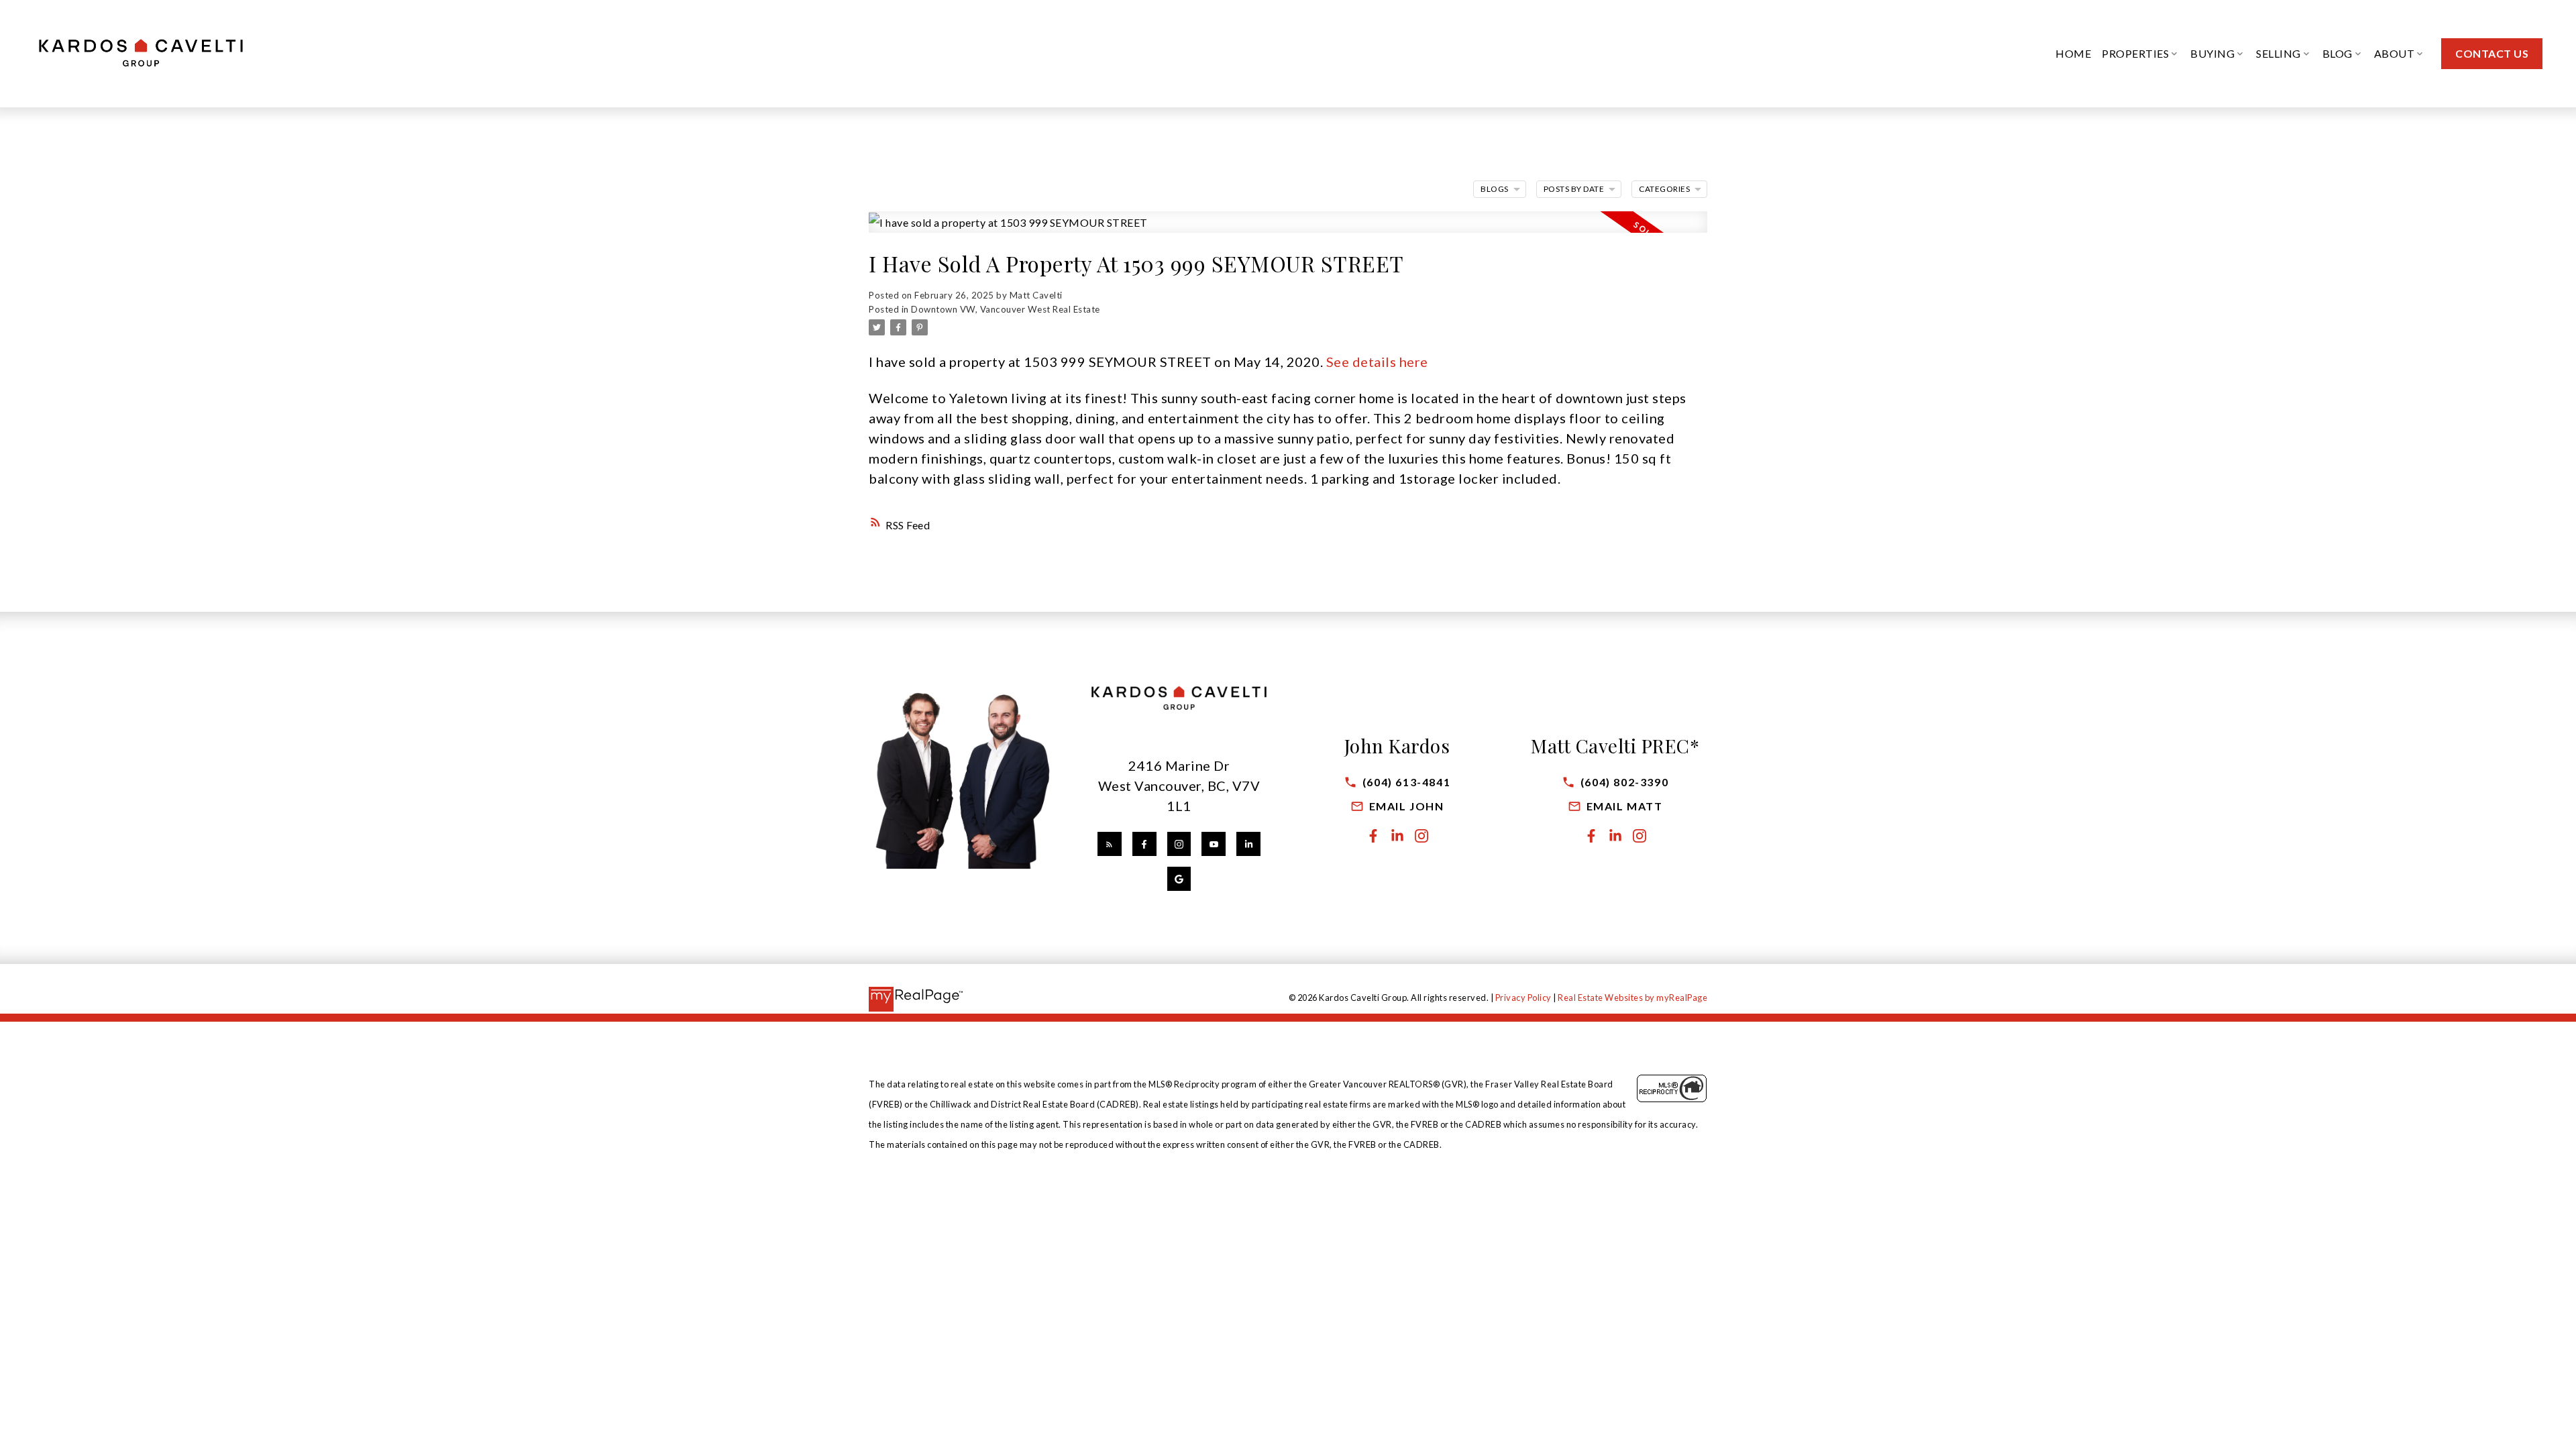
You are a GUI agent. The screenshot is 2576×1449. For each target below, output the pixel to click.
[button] (2492, 54)
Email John (1407, 806)
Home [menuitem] (2073, 53)
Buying (2212, 53)
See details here (1377, 362)
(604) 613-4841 (1406, 782)
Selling (2278, 53)
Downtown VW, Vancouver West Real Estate (1006, 309)
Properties (2135, 53)
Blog (2338, 53)
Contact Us (2492, 53)
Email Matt (1625, 806)
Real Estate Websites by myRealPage (1632, 998)
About (2395, 53)
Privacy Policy (1523, 998)
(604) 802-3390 (1624, 782)
